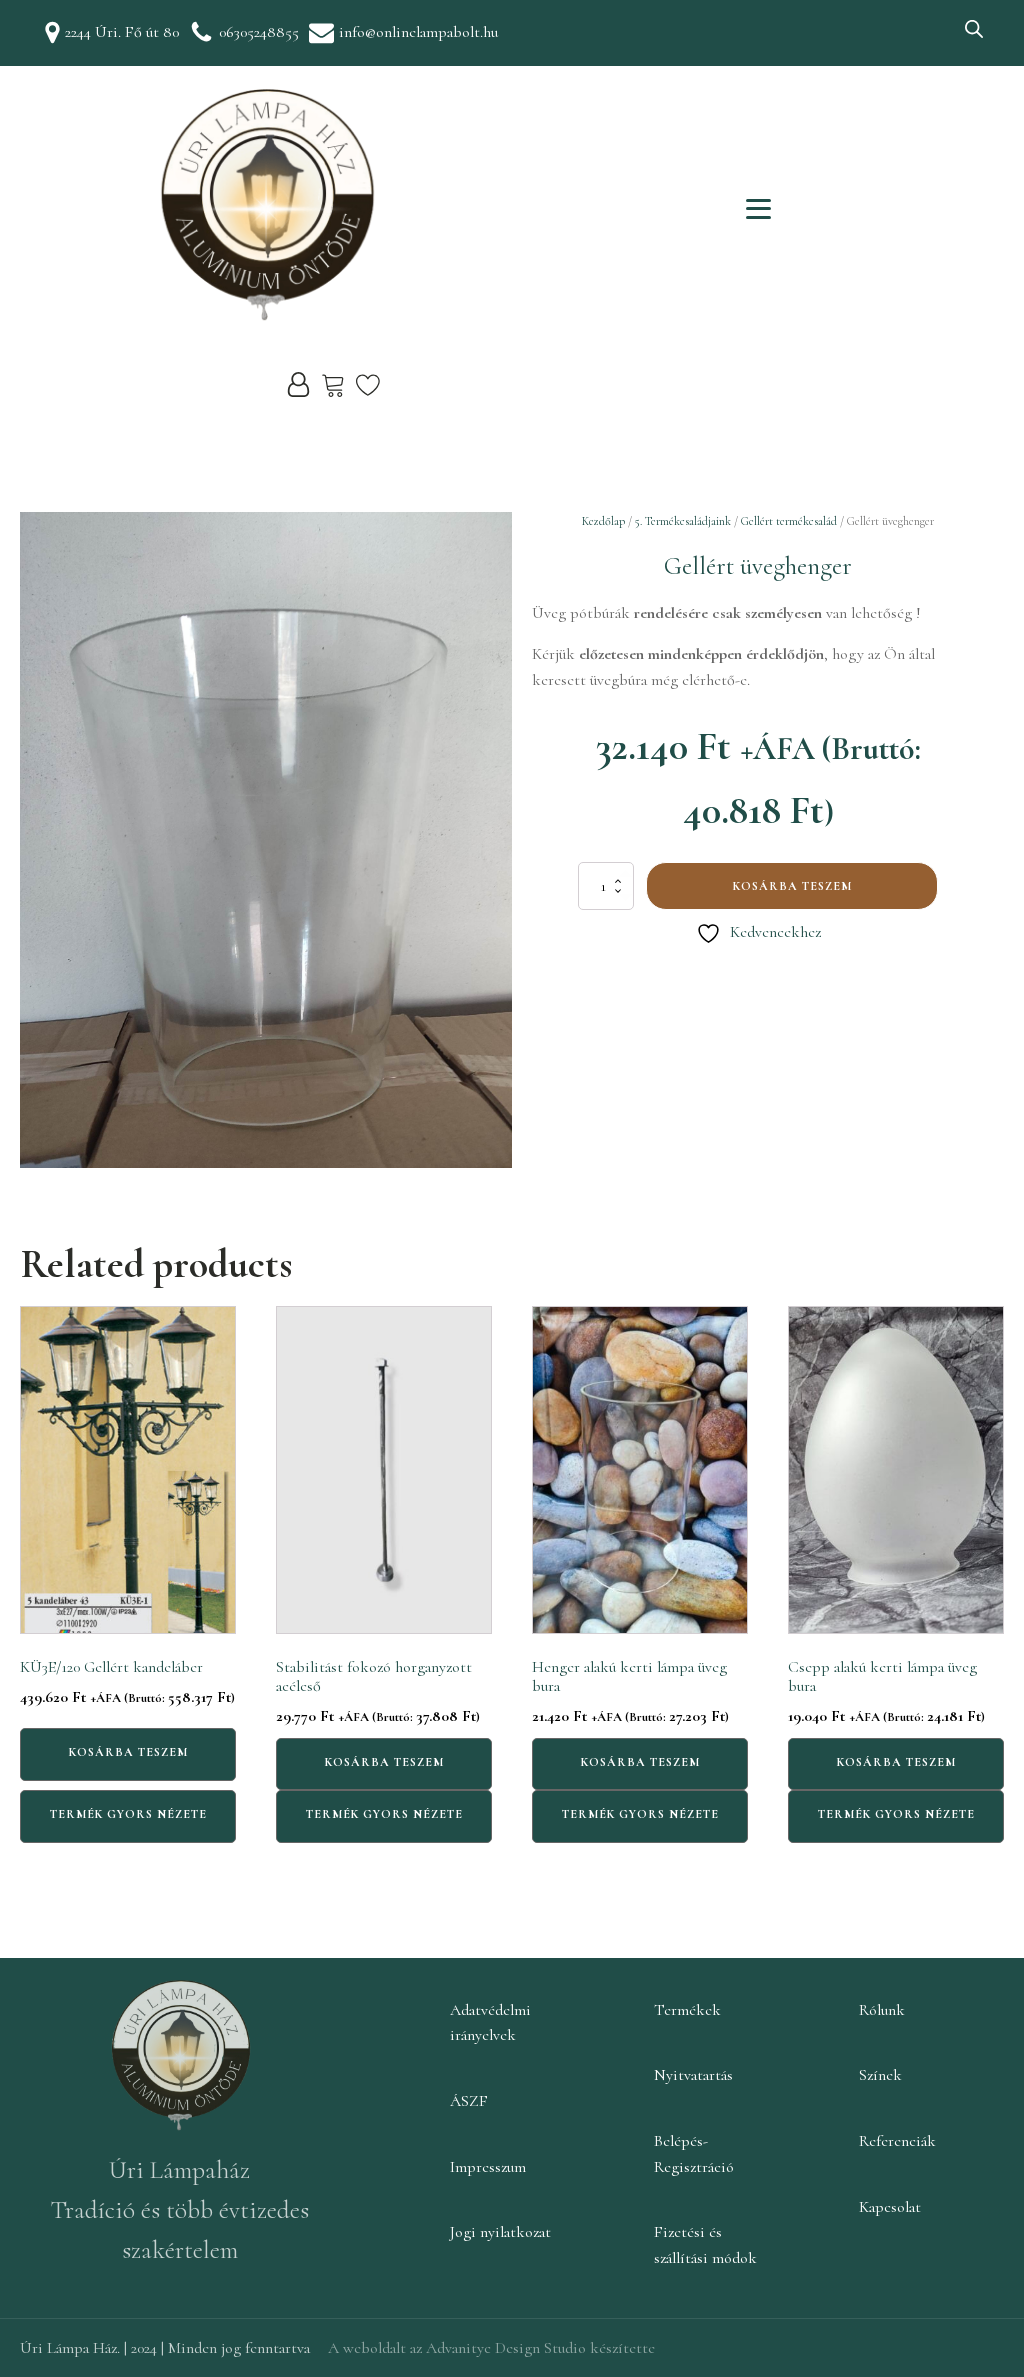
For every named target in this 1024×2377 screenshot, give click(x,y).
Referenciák (897, 2141)
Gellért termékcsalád (789, 521)
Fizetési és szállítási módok (705, 2245)
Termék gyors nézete (128, 1814)
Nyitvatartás (693, 2075)
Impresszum (488, 2167)
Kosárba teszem (792, 886)
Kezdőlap (603, 521)
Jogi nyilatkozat (500, 2232)
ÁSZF (469, 2101)
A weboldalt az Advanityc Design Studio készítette (491, 2348)
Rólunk (882, 2010)
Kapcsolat (890, 2207)
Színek (880, 2075)
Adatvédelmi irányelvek (490, 2023)
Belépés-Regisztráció (694, 2154)
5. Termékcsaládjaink (683, 521)
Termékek (687, 2010)
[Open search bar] (974, 29)
